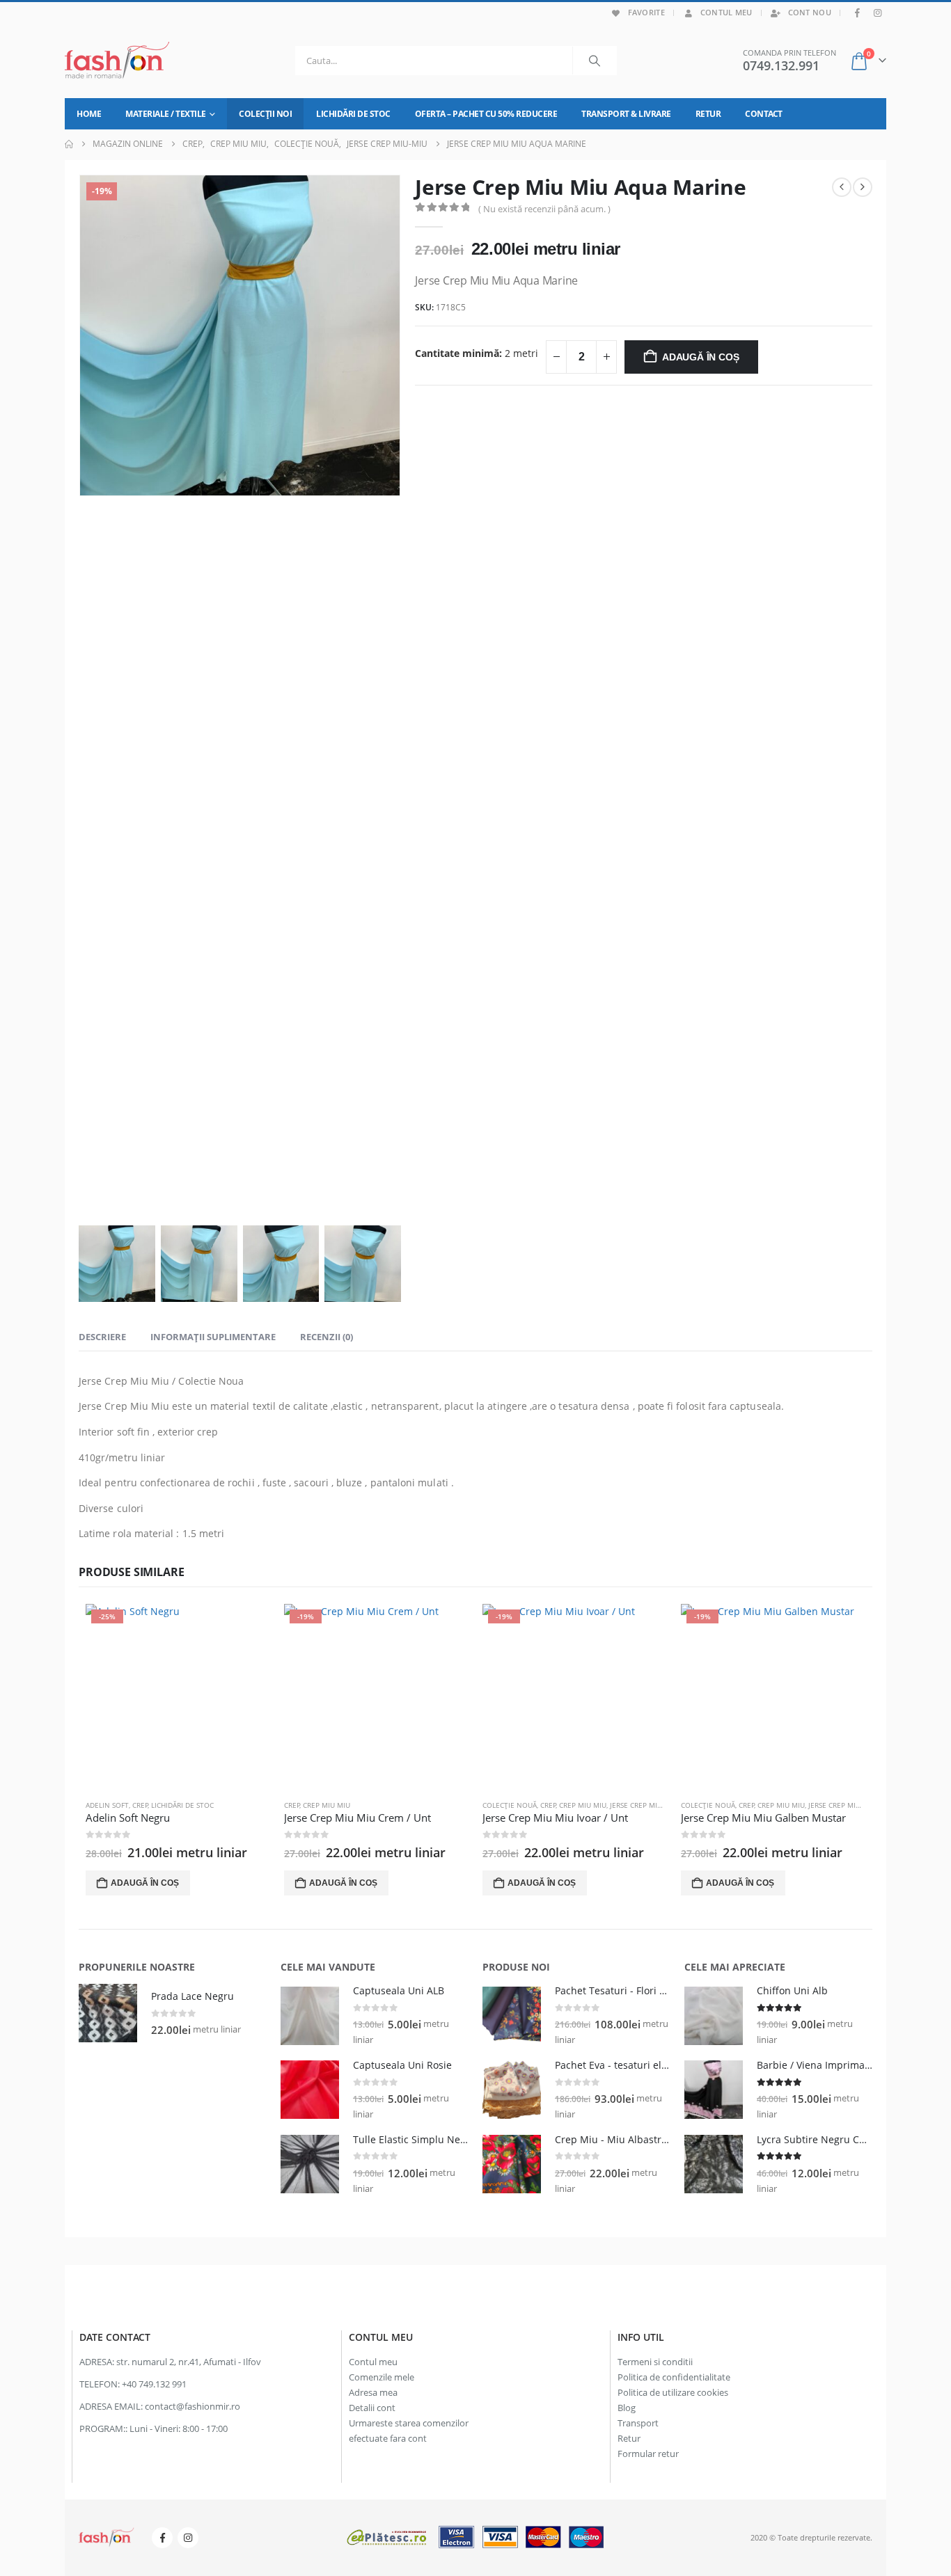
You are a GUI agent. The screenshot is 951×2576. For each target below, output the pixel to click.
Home (89, 114)
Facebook (162, 2538)
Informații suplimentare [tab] (213, 1337)
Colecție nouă (510, 1805)
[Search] (595, 61)
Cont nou (810, 12)
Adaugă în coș (700, 357)
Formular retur (648, 2454)
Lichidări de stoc (353, 114)
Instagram (188, 2538)
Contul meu (726, 12)
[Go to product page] (108, 2013)
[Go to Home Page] (69, 144)
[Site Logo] (117, 61)
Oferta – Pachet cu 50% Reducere (486, 114)
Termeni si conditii (655, 2362)
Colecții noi (265, 114)
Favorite (646, 12)
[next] (863, 187)
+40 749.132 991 (154, 2384)
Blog (627, 2408)
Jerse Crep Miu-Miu (644, 1805)
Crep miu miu (327, 1805)
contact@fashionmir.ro (192, 2407)
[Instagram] (877, 13)
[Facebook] (858, 13)
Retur (708, 114)
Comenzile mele (382, 2377)
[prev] (842, 187)
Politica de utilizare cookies (673, 2393)
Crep (140, 1805)
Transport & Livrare (626, 114)
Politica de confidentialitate (674, 2377)
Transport (638, 2423)
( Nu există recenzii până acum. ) (544, 209)
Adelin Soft (107, 1805)
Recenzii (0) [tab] (327, 1337)
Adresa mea (373, 2393)
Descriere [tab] (102, 1337)
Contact (764, 114)
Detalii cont (372, 2408)
